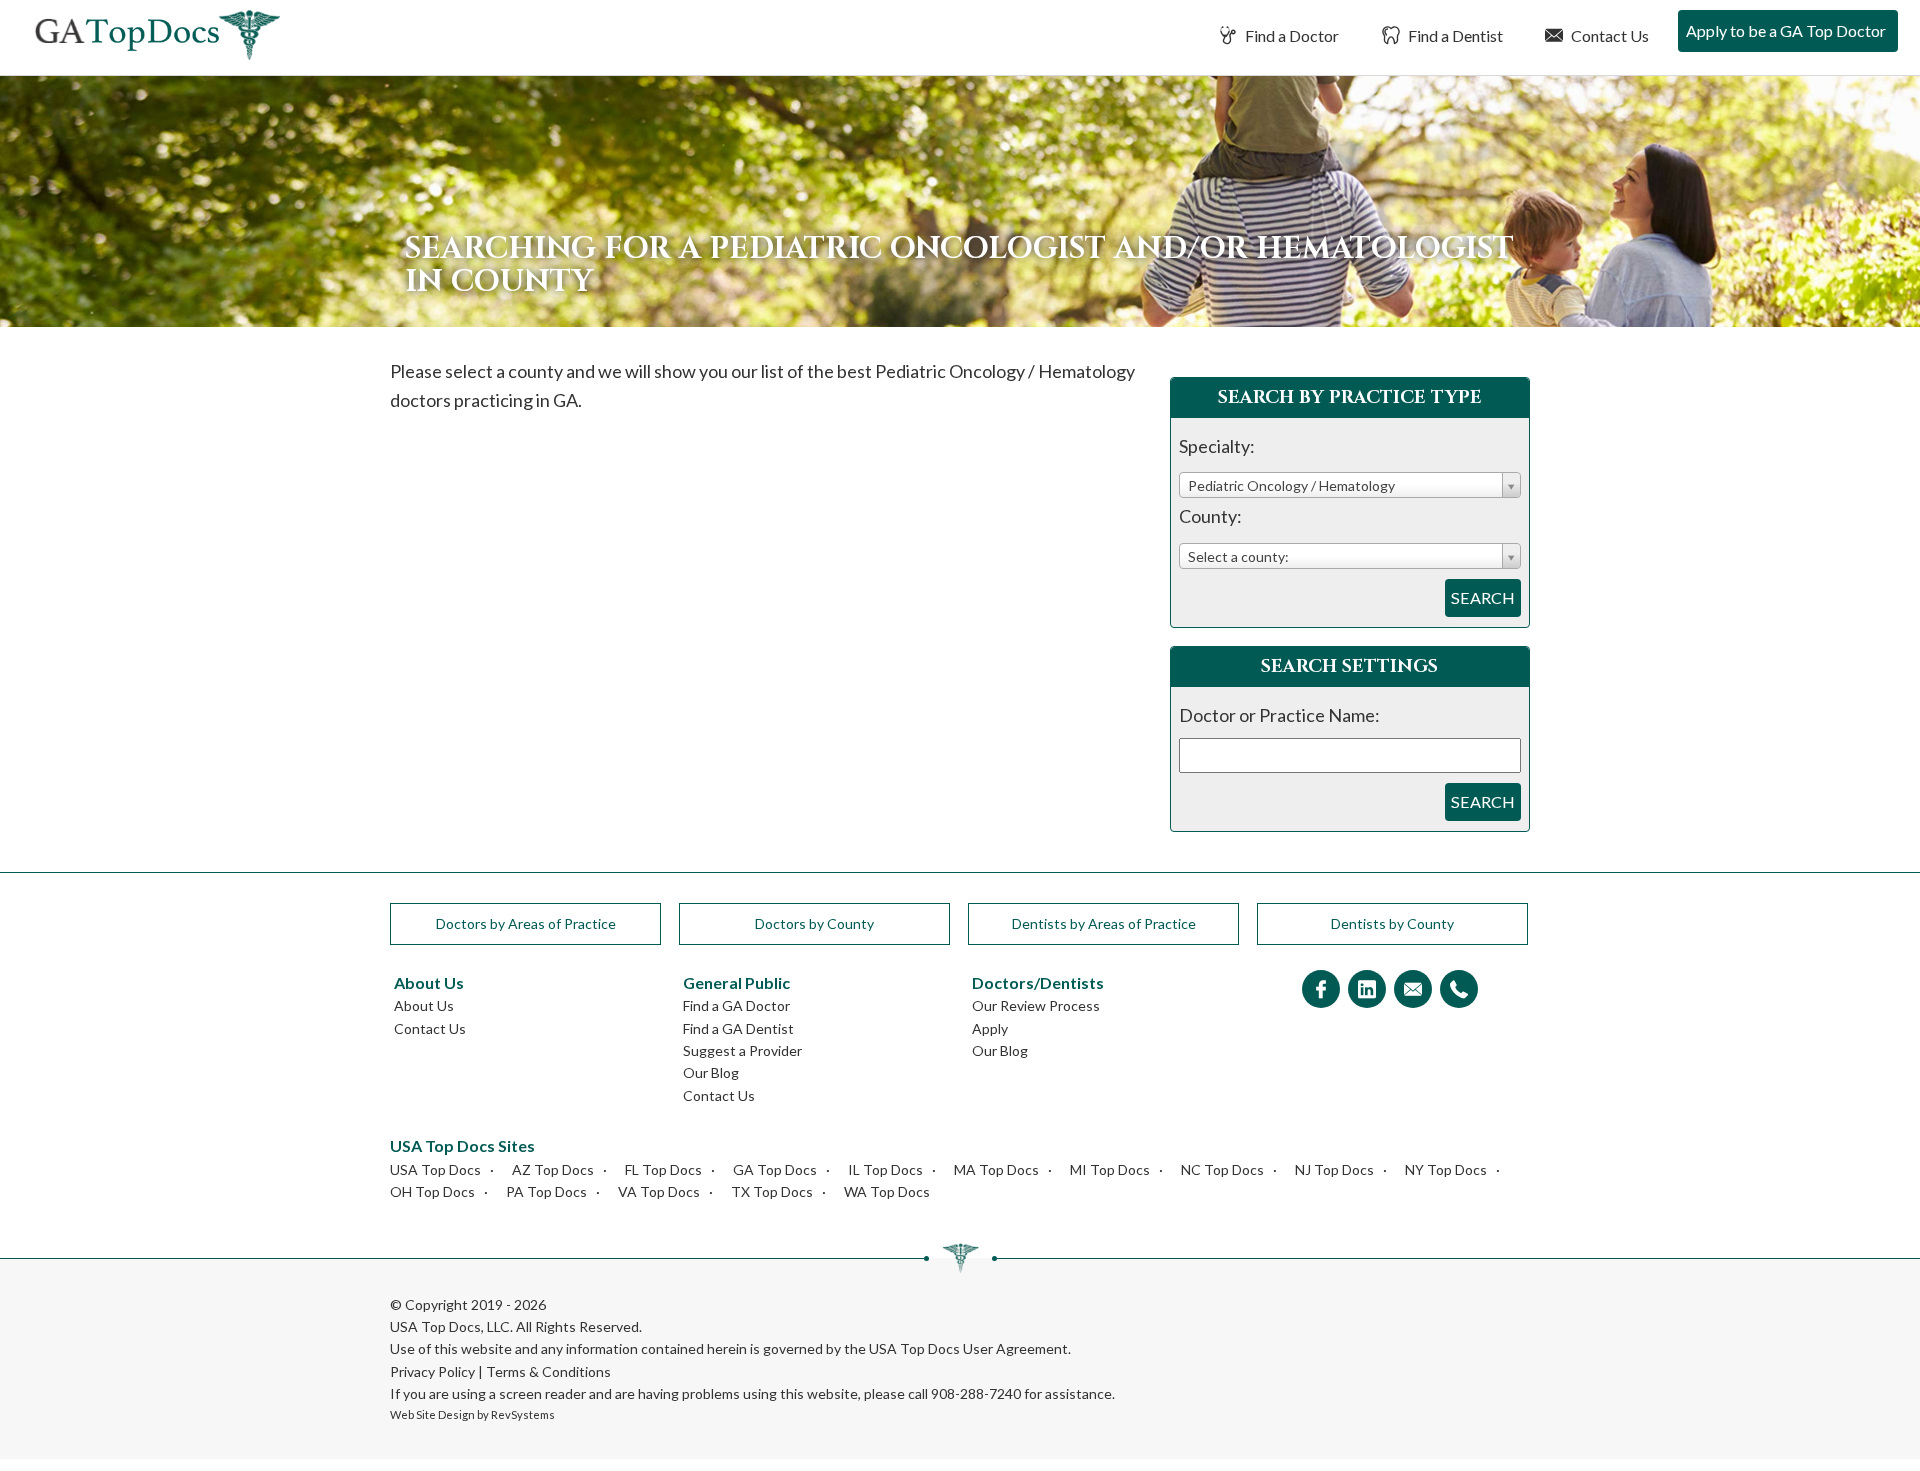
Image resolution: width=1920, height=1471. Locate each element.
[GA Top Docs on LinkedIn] (1367, 990)
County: (1210, 516)
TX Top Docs (772, 1191)
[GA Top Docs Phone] (1459, 990)
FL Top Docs (663, 1169)
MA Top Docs (996, 1169)
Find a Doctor (1290, 35)
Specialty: (1217, 446)
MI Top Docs (1110, 1169)
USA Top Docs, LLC (450, 1326)
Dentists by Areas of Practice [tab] (1104, 923)
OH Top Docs (432, 1191)
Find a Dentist (1454, 35)
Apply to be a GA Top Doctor (1786, 30)
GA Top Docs (775, 1169)
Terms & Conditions (548, 1371)
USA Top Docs (435, 1169)
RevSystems (523, 1414)
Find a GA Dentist (738, 1028)
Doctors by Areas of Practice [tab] (526, 923)
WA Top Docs (887, 1191)
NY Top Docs (1446, 1169)
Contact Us (1608, 35)
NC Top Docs (1222, 1169)
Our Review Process (1036, 1005)
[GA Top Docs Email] (1413, 990)
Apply (990, 1028)
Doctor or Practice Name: (1279, 715)
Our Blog (711, 1072)
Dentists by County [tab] (1392, 923)
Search (1483, 597)
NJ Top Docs (1334, 1169)
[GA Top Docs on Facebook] (1321, 990)
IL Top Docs (885, 1169)
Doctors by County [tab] (814, 923)
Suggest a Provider (742, 1050)
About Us (424, 1005)
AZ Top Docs (553, 1169)
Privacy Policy (432, 1371)
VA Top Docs (659, 1191)
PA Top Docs (546, 1191)
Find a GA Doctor (736, 1005)
